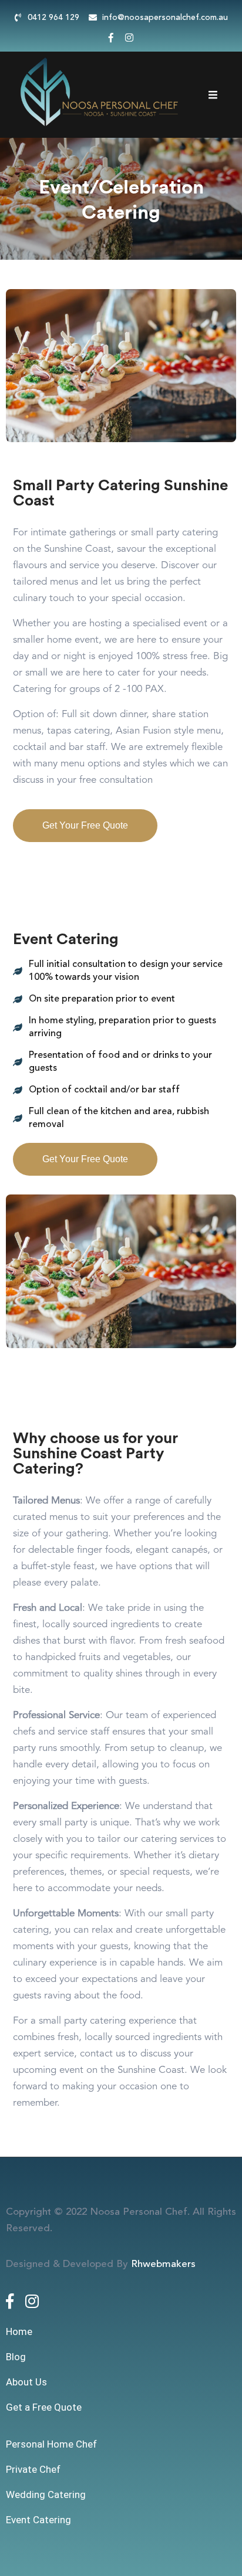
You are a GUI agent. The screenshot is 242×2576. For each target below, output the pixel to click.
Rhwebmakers (163, 2264)
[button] (85, 826)
